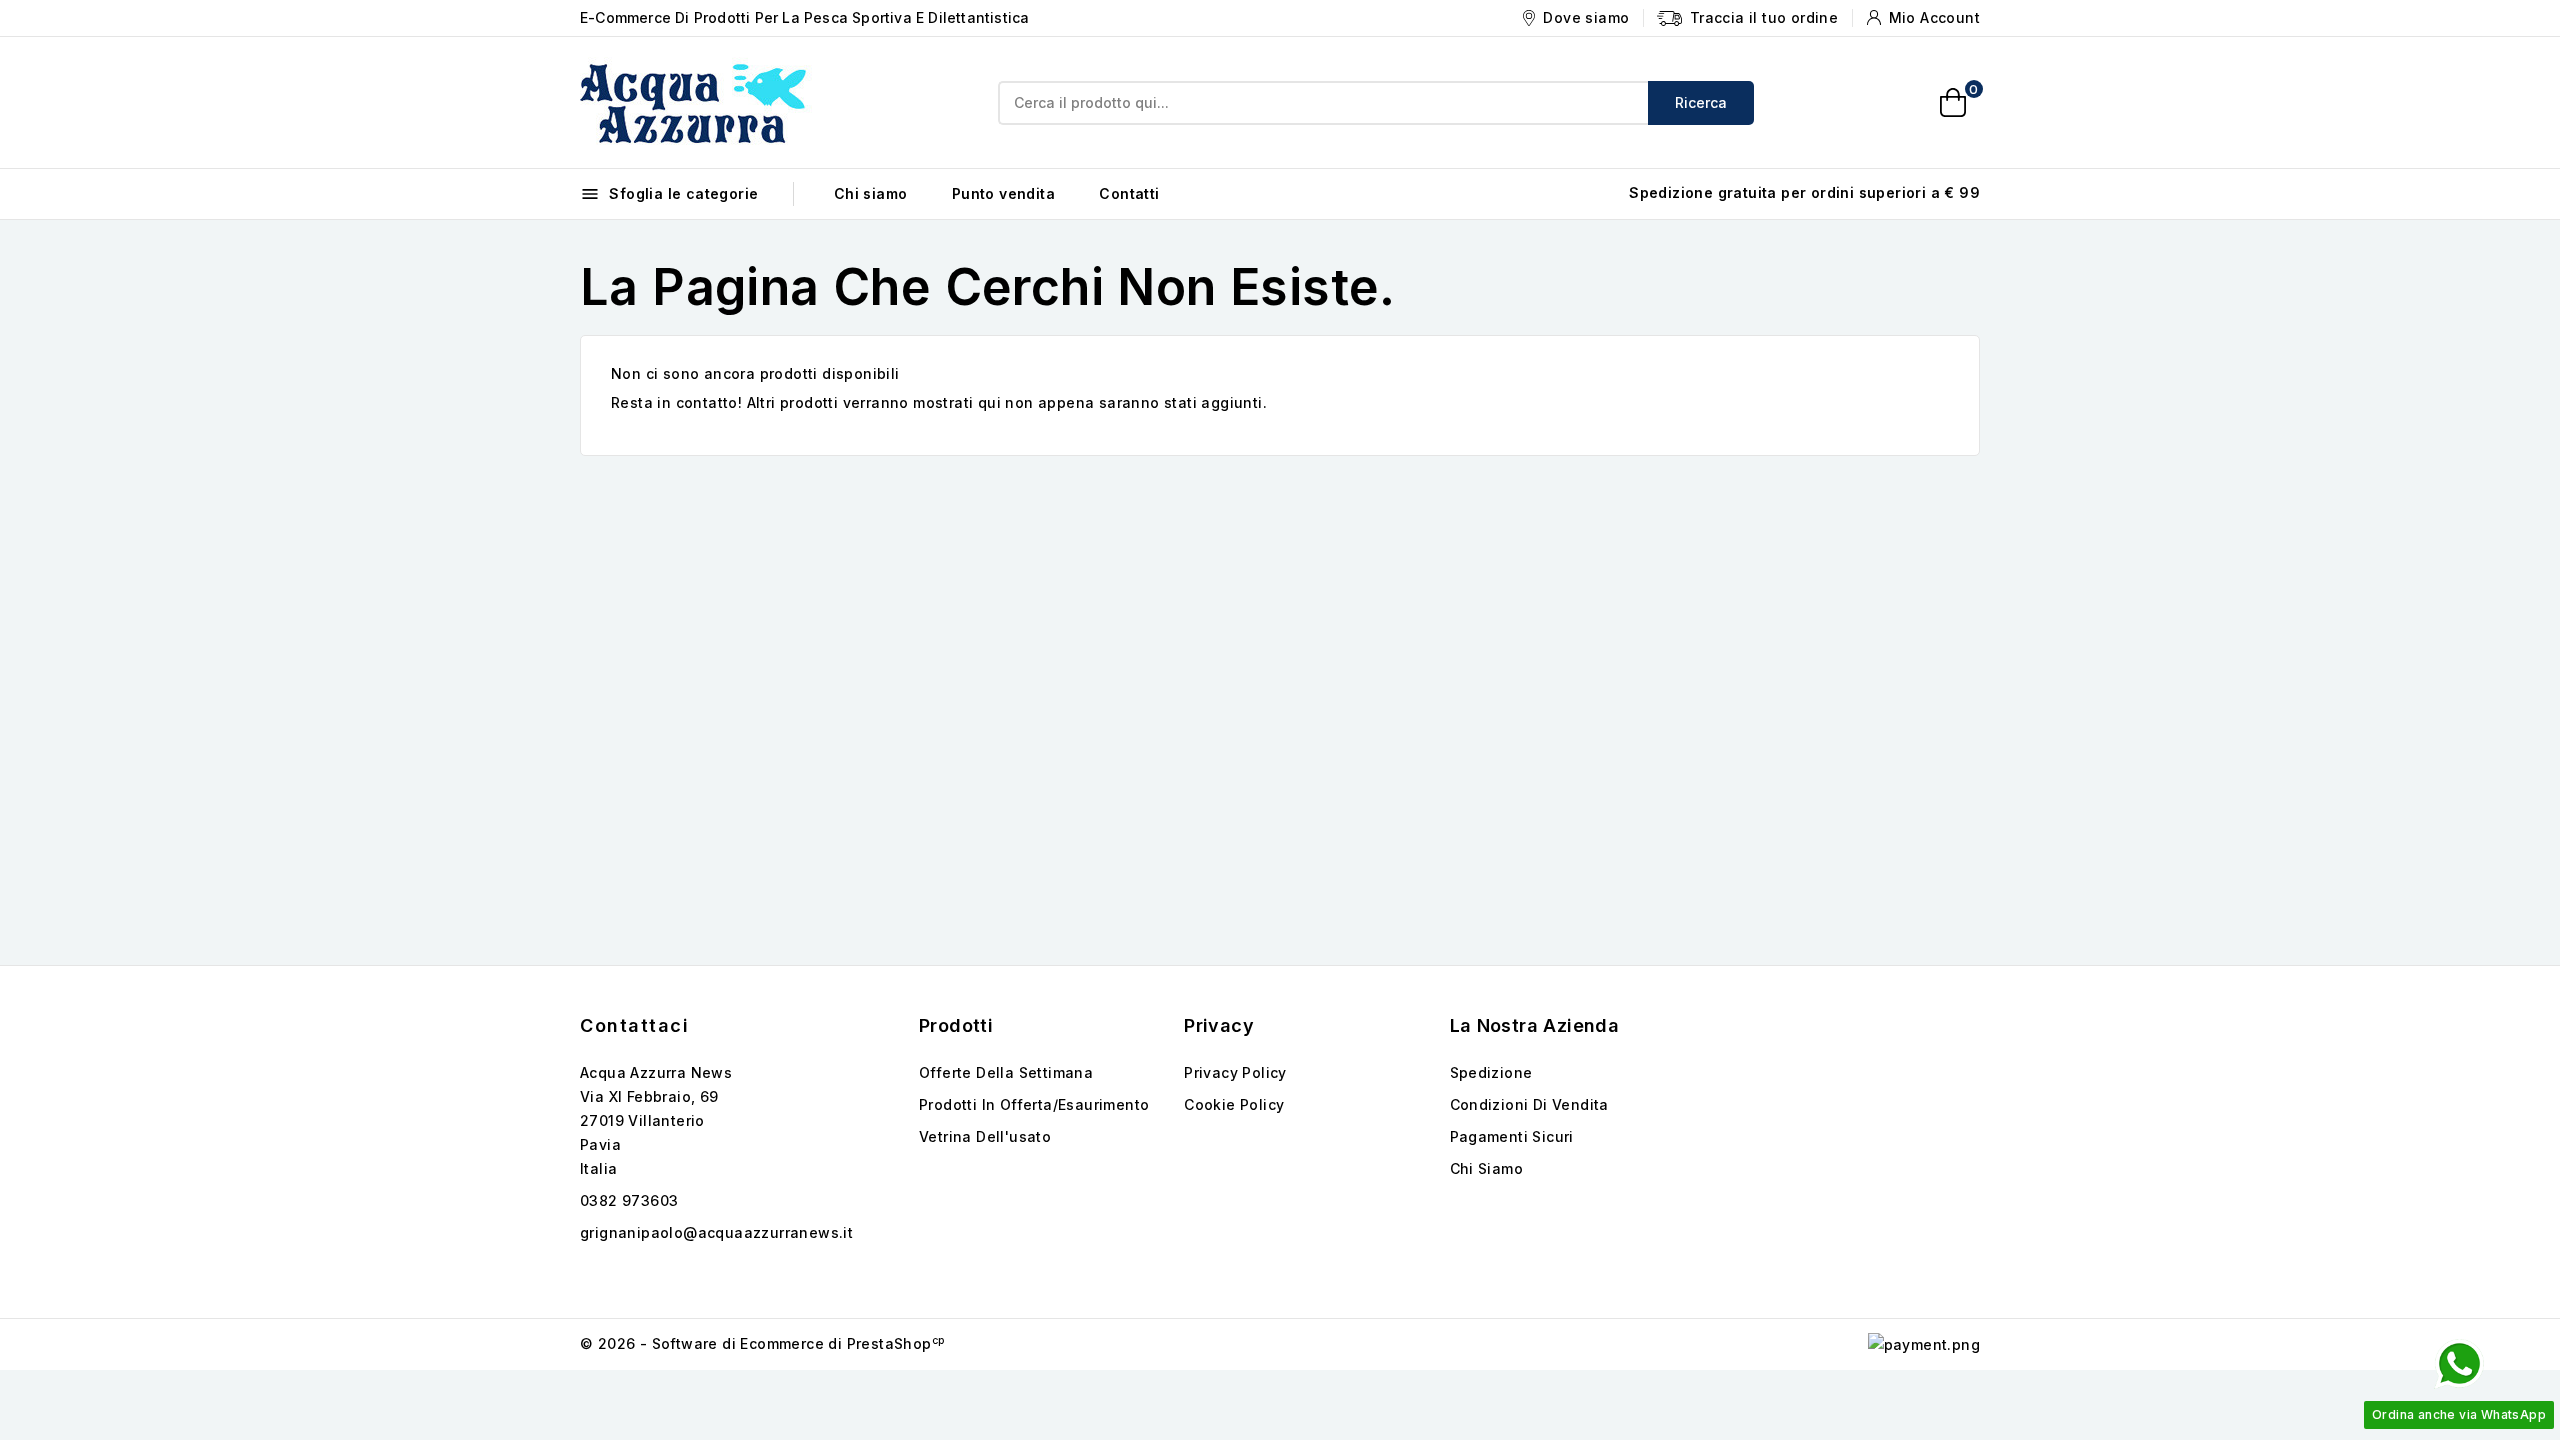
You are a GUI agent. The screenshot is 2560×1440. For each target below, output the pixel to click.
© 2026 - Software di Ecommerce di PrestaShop (762, 1343)
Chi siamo (871, 193)
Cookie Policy (1234, 1104)
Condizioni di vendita (1529, 1104)
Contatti (1129, 193)
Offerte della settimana (1006, 1072)
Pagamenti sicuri (1512, 1136)
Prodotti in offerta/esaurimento (1034, 1104)
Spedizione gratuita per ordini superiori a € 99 (1804, 192)
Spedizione (1491, 1072)
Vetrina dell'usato (985, 1136)
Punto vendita (1003, 193)
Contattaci (634, 1025)
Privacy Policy (1235, 1072)
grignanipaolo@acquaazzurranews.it (716, 1232)
